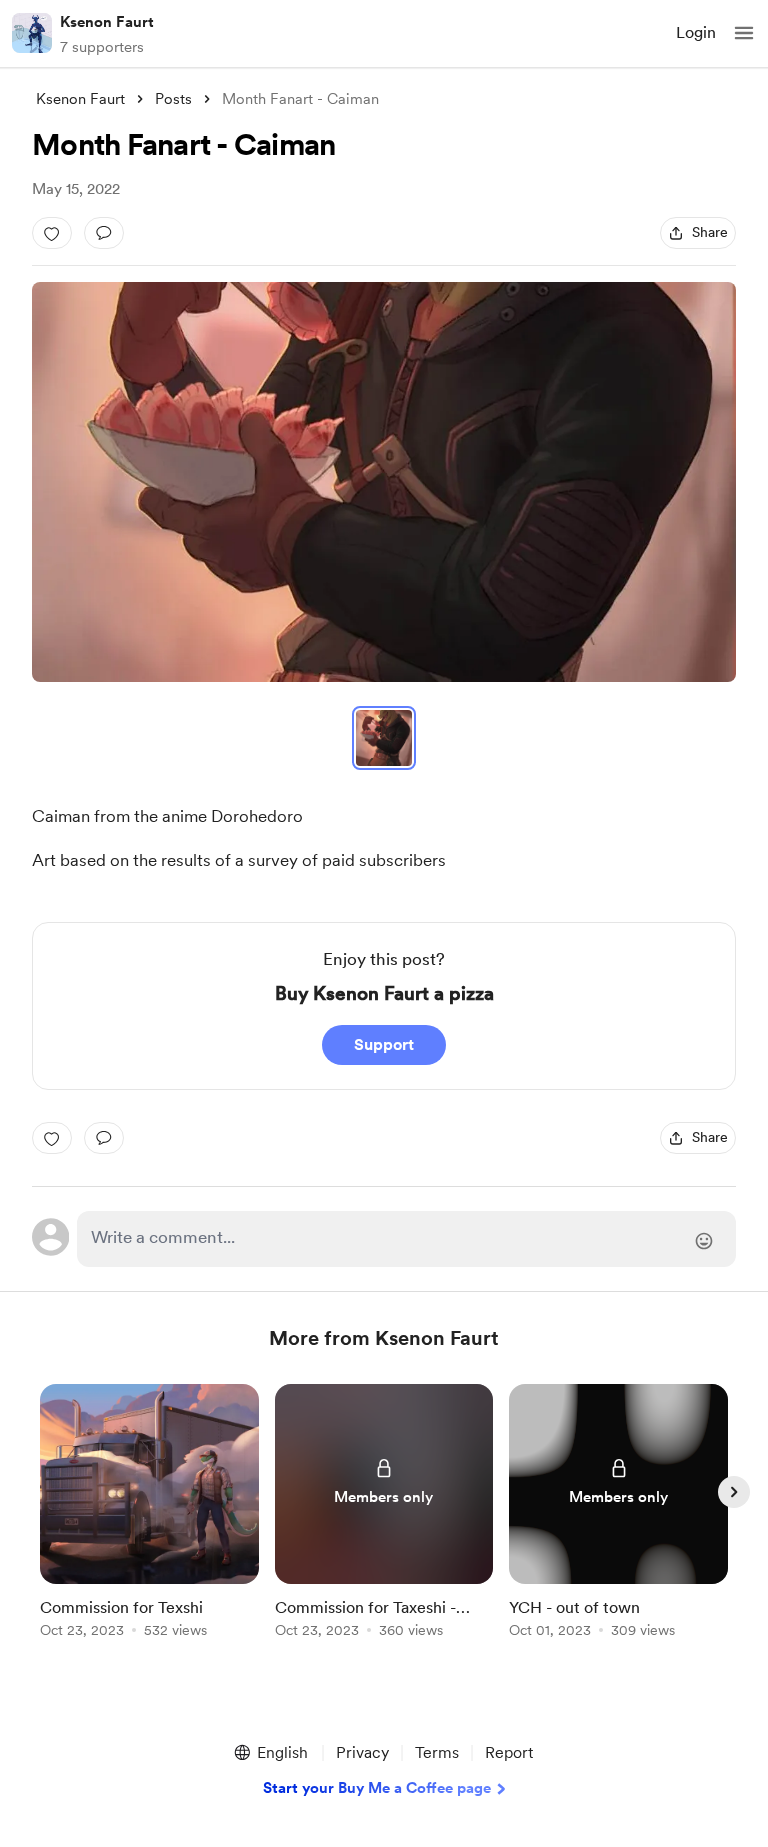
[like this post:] (52, 233)
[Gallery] (384, 482)
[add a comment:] (104, 233)
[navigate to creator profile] (32, 33)
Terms (437, 1752)
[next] (734, 1492)
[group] (149, 1522)
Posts (173, 99)
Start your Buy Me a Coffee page (377, 1788)
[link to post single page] (149, 1514)
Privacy (362, 1752)
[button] (744, 33)
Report (509, 1752)
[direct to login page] (406, 1239)
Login (696, 32)
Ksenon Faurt (107, 22)
